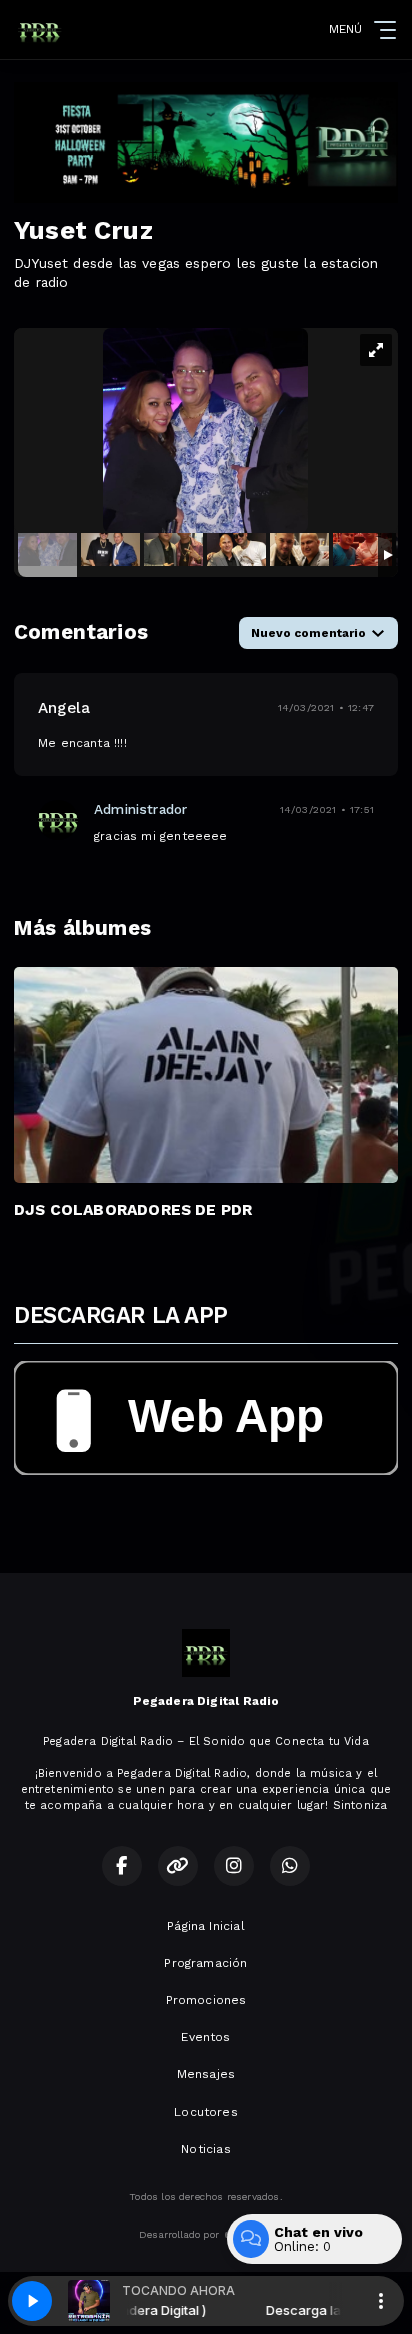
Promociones (206, 2000)
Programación (205, 1963)
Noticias (205, 2149)
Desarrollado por (179, 2234)
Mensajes (206, 2074)
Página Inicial (206, 1926)
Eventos (205, 2037)
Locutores (206, 2112)
